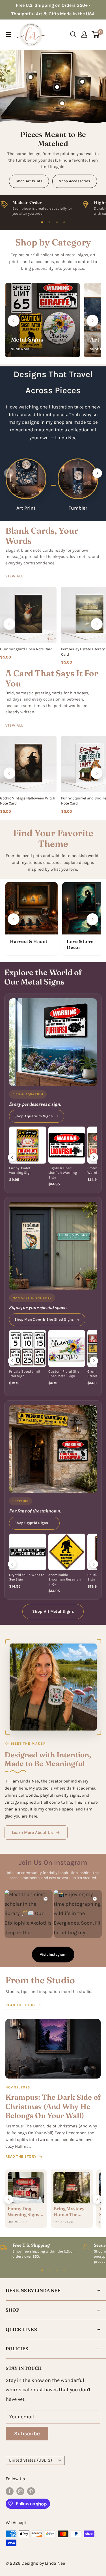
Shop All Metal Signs (53, 1611)
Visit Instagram (53, 1954)
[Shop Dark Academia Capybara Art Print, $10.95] (57, 87)
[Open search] (73, 34)
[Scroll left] (14, 321)
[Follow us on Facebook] (10, 2491)
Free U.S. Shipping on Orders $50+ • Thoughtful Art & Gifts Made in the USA (53, 9)
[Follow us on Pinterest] (31, 2491)
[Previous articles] (9, 2199)
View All (17, 576)
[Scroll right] (92, 321)
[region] (53, 207)
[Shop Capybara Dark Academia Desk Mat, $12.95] (62, 103)
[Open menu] (8, 34)
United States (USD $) (30, 2460)
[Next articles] (97, 2199)
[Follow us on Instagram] (20, 2491)
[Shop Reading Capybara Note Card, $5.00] (82, 82)
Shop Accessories (74, 181)
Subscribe (27, 2434)
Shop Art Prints (29, 181)
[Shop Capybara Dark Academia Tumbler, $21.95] (31, 77)
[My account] (84, 34)
